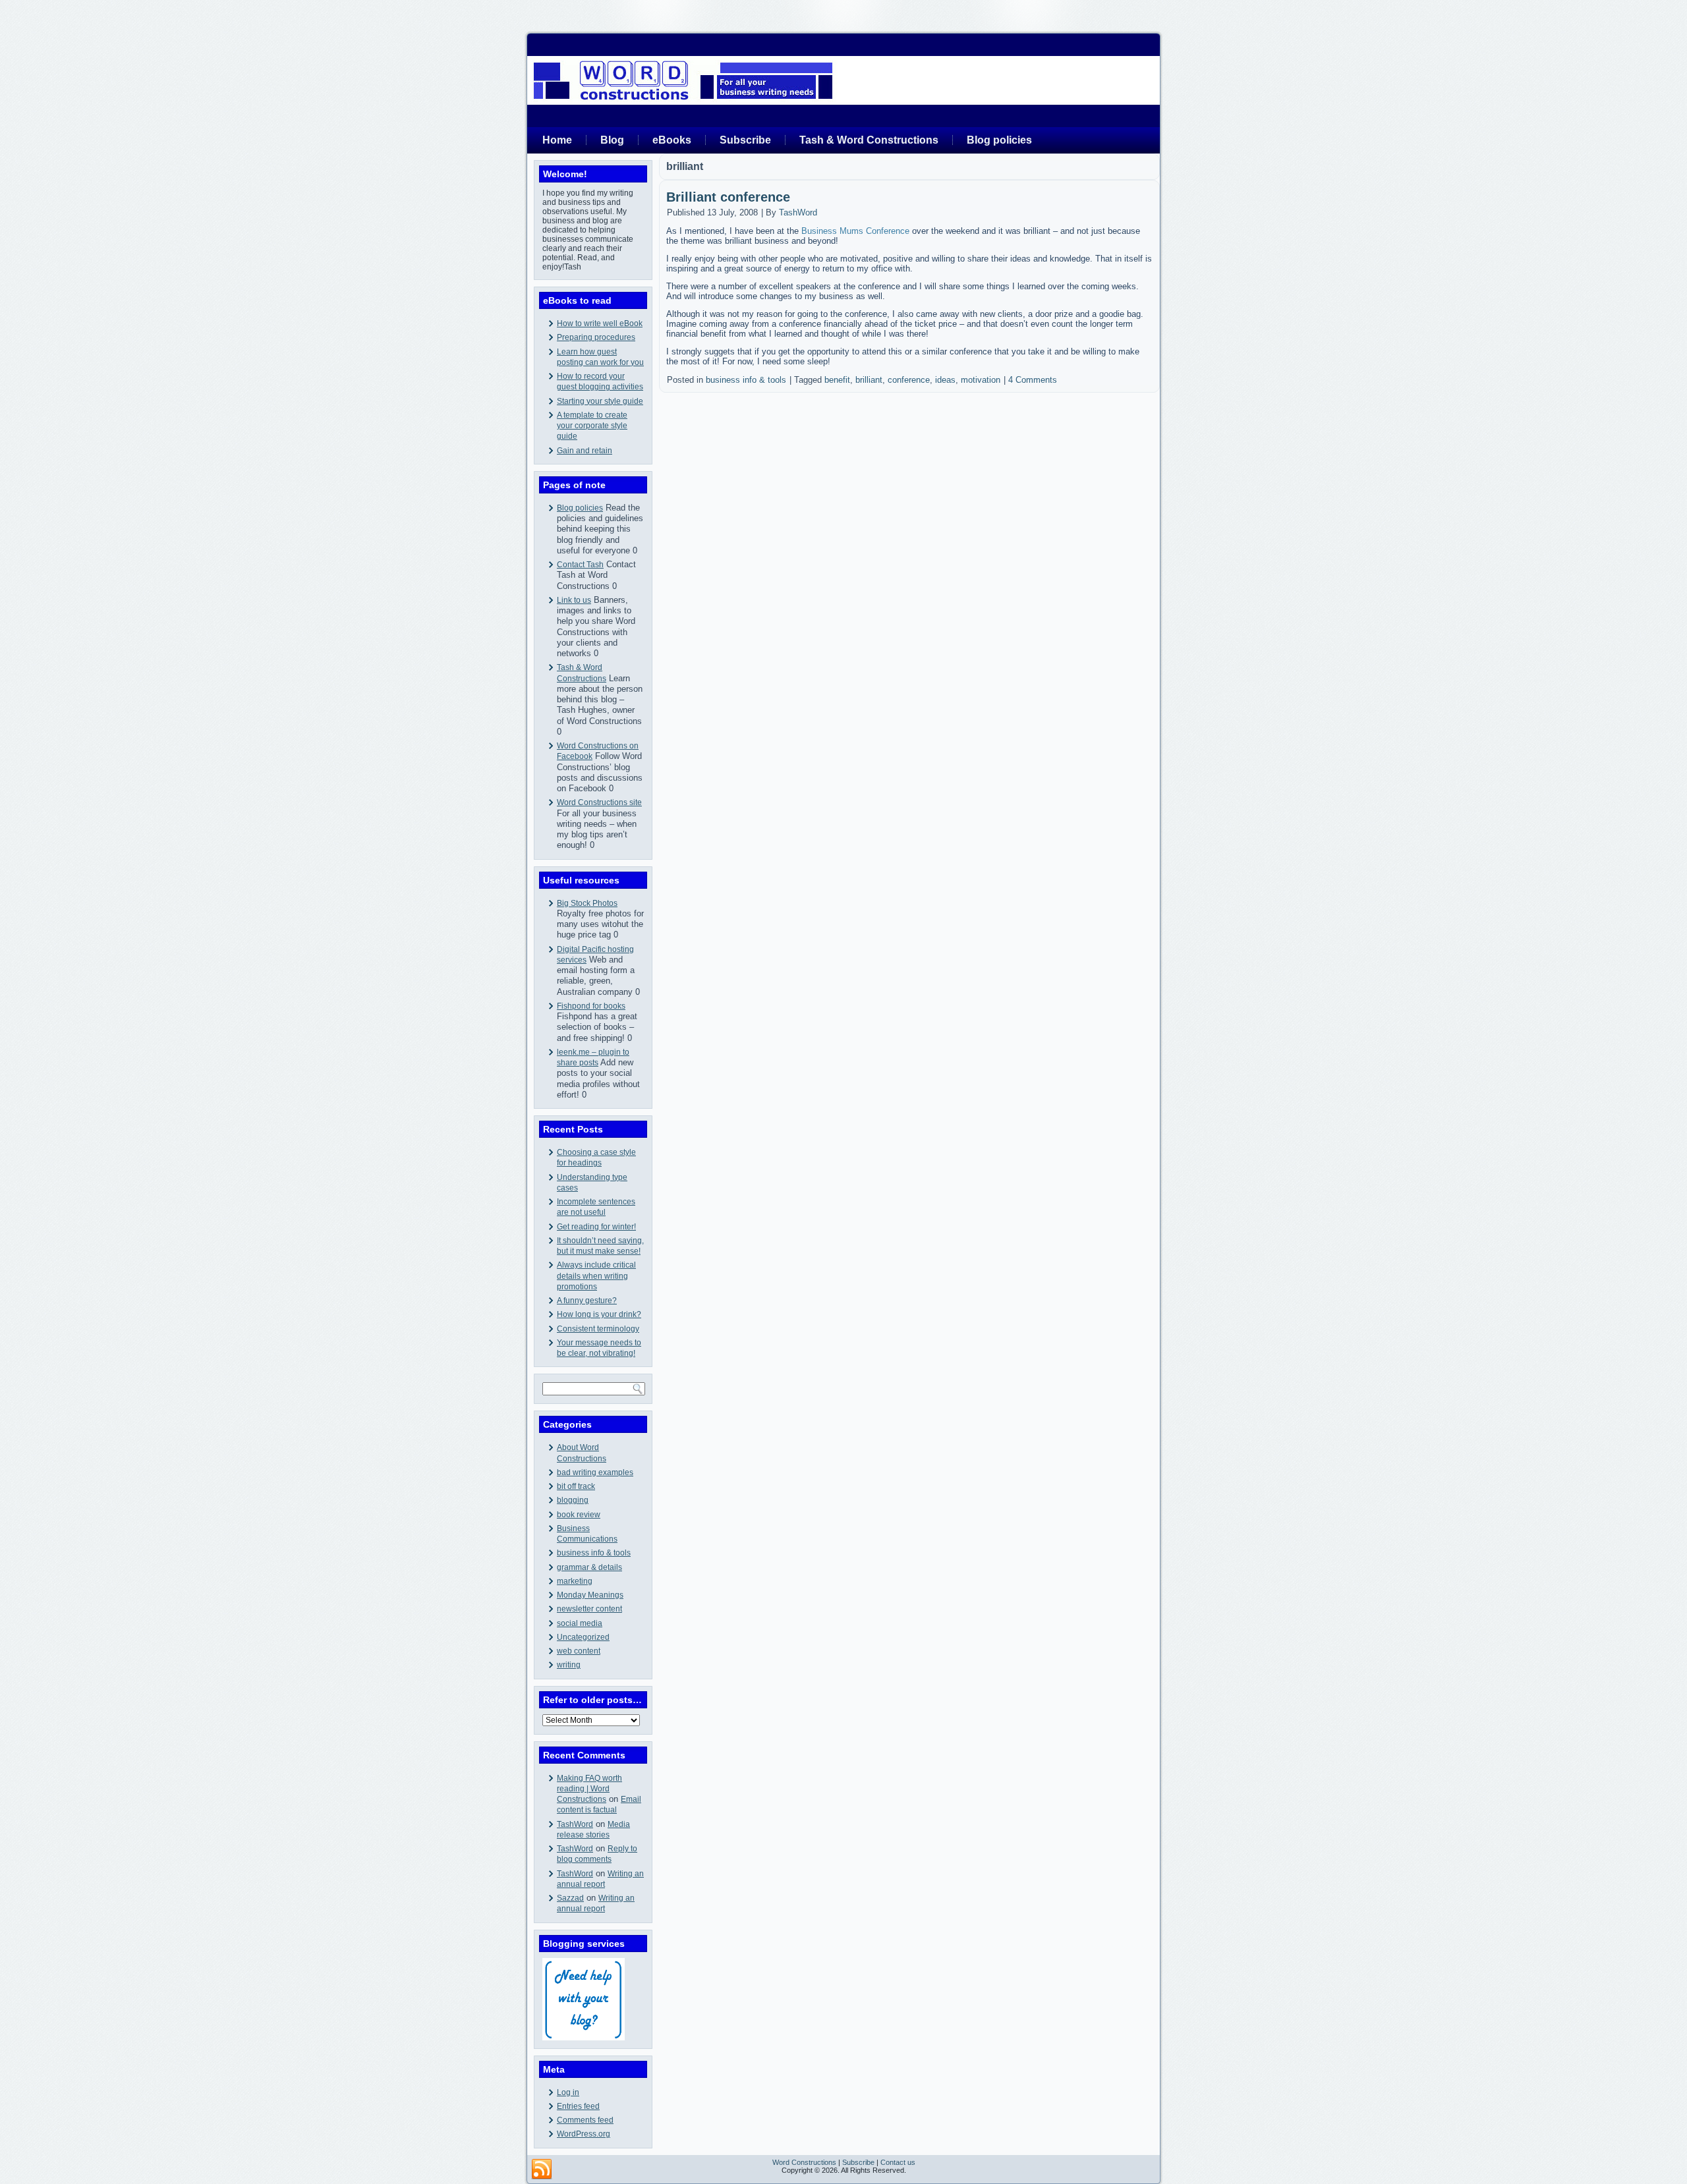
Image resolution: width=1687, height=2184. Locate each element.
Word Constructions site (599, 802)
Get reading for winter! (596, 1227)
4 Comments (1033, 380)
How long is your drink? (599, 1314)
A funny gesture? (587, 1301)
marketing (575, 1581)
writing (569, 1665)
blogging (573, 1500)
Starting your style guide (600, 401)
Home (557, 140)
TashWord (575, 1824)
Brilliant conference (728, 197)
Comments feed (585, 2120)
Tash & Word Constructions (869, 140)
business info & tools (594, 1553)
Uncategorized (583, 1637)
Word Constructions (804, 2162)
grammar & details (589, 1567)
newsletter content (589, 1609)
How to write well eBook (600, 323)
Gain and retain (585, 451)
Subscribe (745, 140)
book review (579, 1515)
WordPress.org (584, 2134)
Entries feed (578, 2106)
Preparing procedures (596, 337)
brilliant (869, 380)
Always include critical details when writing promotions (596, 1276)
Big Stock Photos (587, 903)
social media (580, 1623)
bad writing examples (595, 1472)
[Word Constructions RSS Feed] (542, 2170)
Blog (612, 140)
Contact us (898, 2162)
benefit (837, 380)
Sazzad (570, 1898)
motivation (981, 380)
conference (909, 380)
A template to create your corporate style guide (592, 426)
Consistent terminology (598, 1329)
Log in (568, 2092)
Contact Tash (580, 565)
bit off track (576, 1486)
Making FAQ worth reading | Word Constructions (589, 1789)
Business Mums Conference (855, 231)
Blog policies (999, 140)
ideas (945, 380)
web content (579, 1651)
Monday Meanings (590, 1595)
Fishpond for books (591, 1006)
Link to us (574, 600)
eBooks (672, 140)
